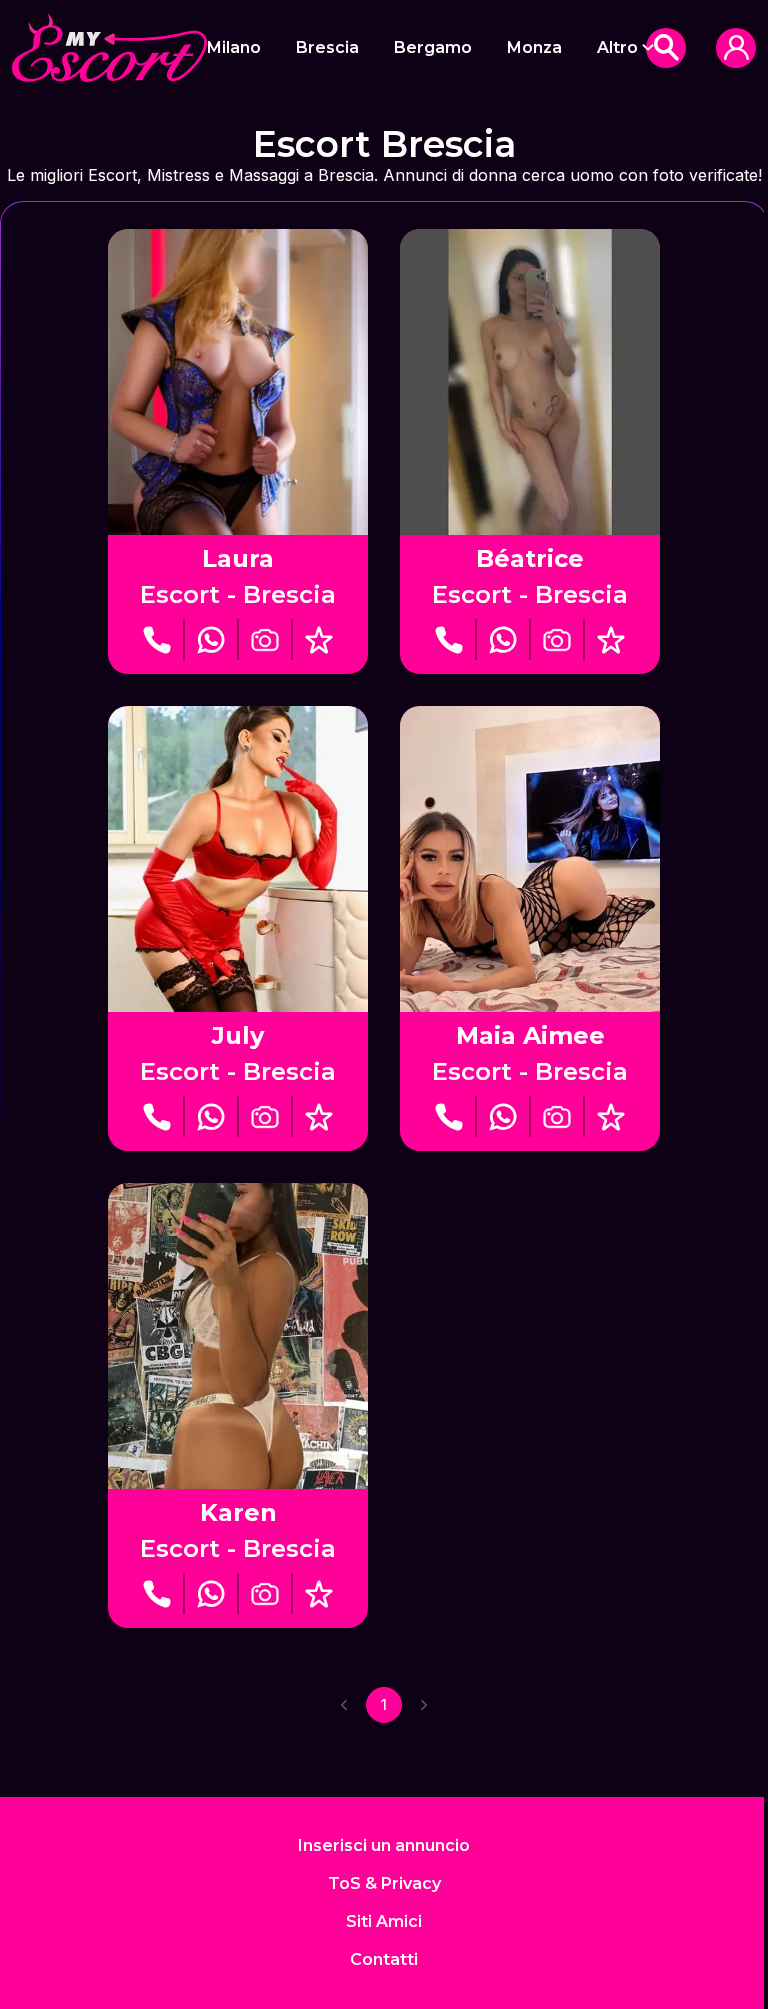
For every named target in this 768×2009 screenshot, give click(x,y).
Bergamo (433, 47)
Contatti (384, 1959)
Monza (534, 47)
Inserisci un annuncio (384, 1845)
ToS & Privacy (384, 1883)
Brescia (327, 47)
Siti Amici (384, 1921)
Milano (234, 47)
